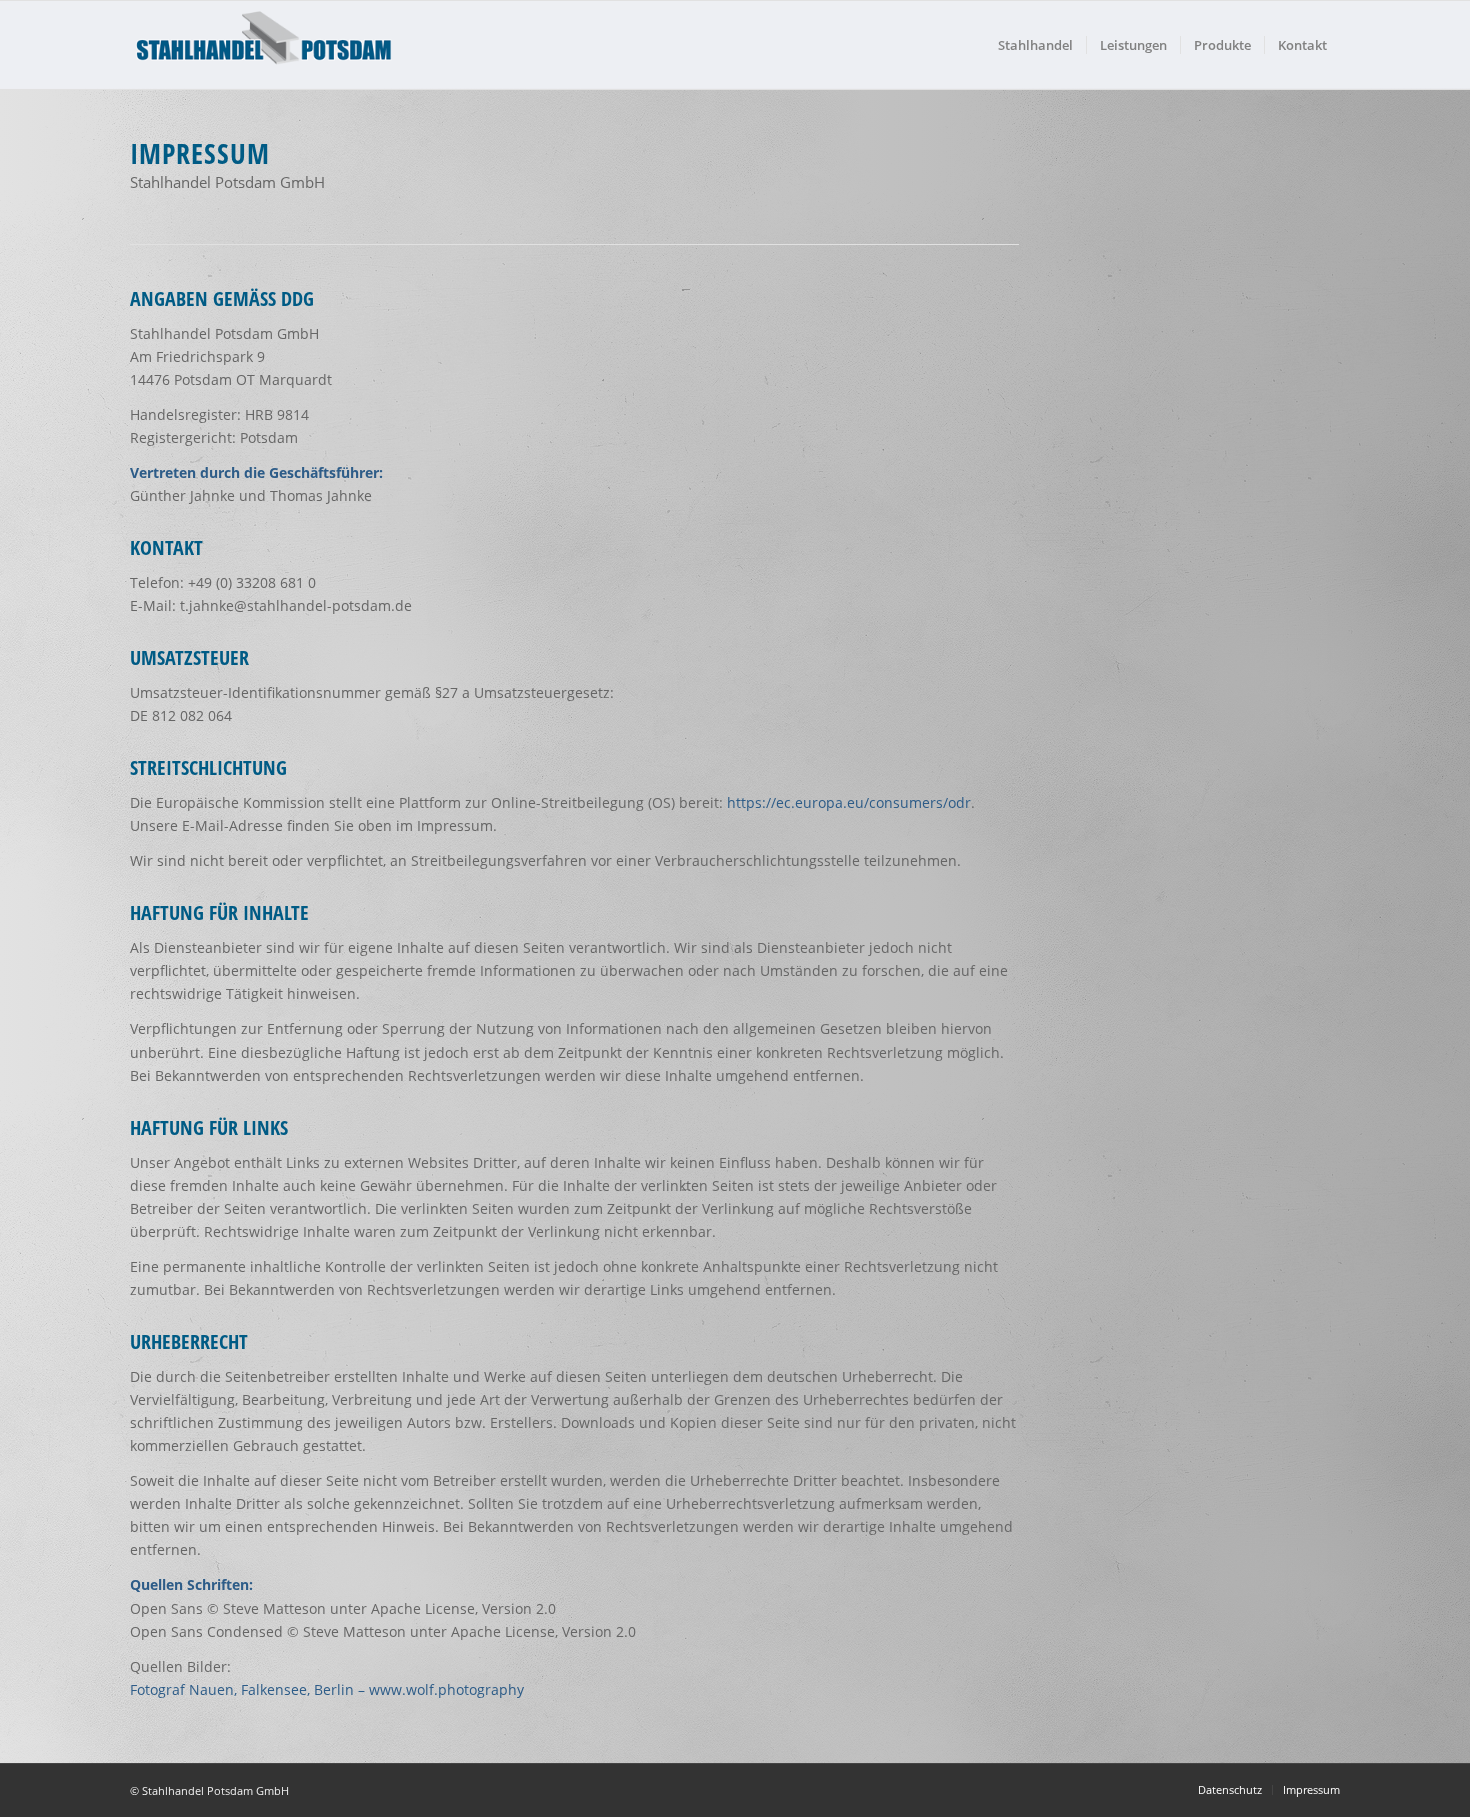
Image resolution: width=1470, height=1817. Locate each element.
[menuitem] (1035, 45)
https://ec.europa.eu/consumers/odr (849, 802)
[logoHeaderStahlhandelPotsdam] (265, 45)
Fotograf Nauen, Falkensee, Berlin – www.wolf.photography (327, 1689)
